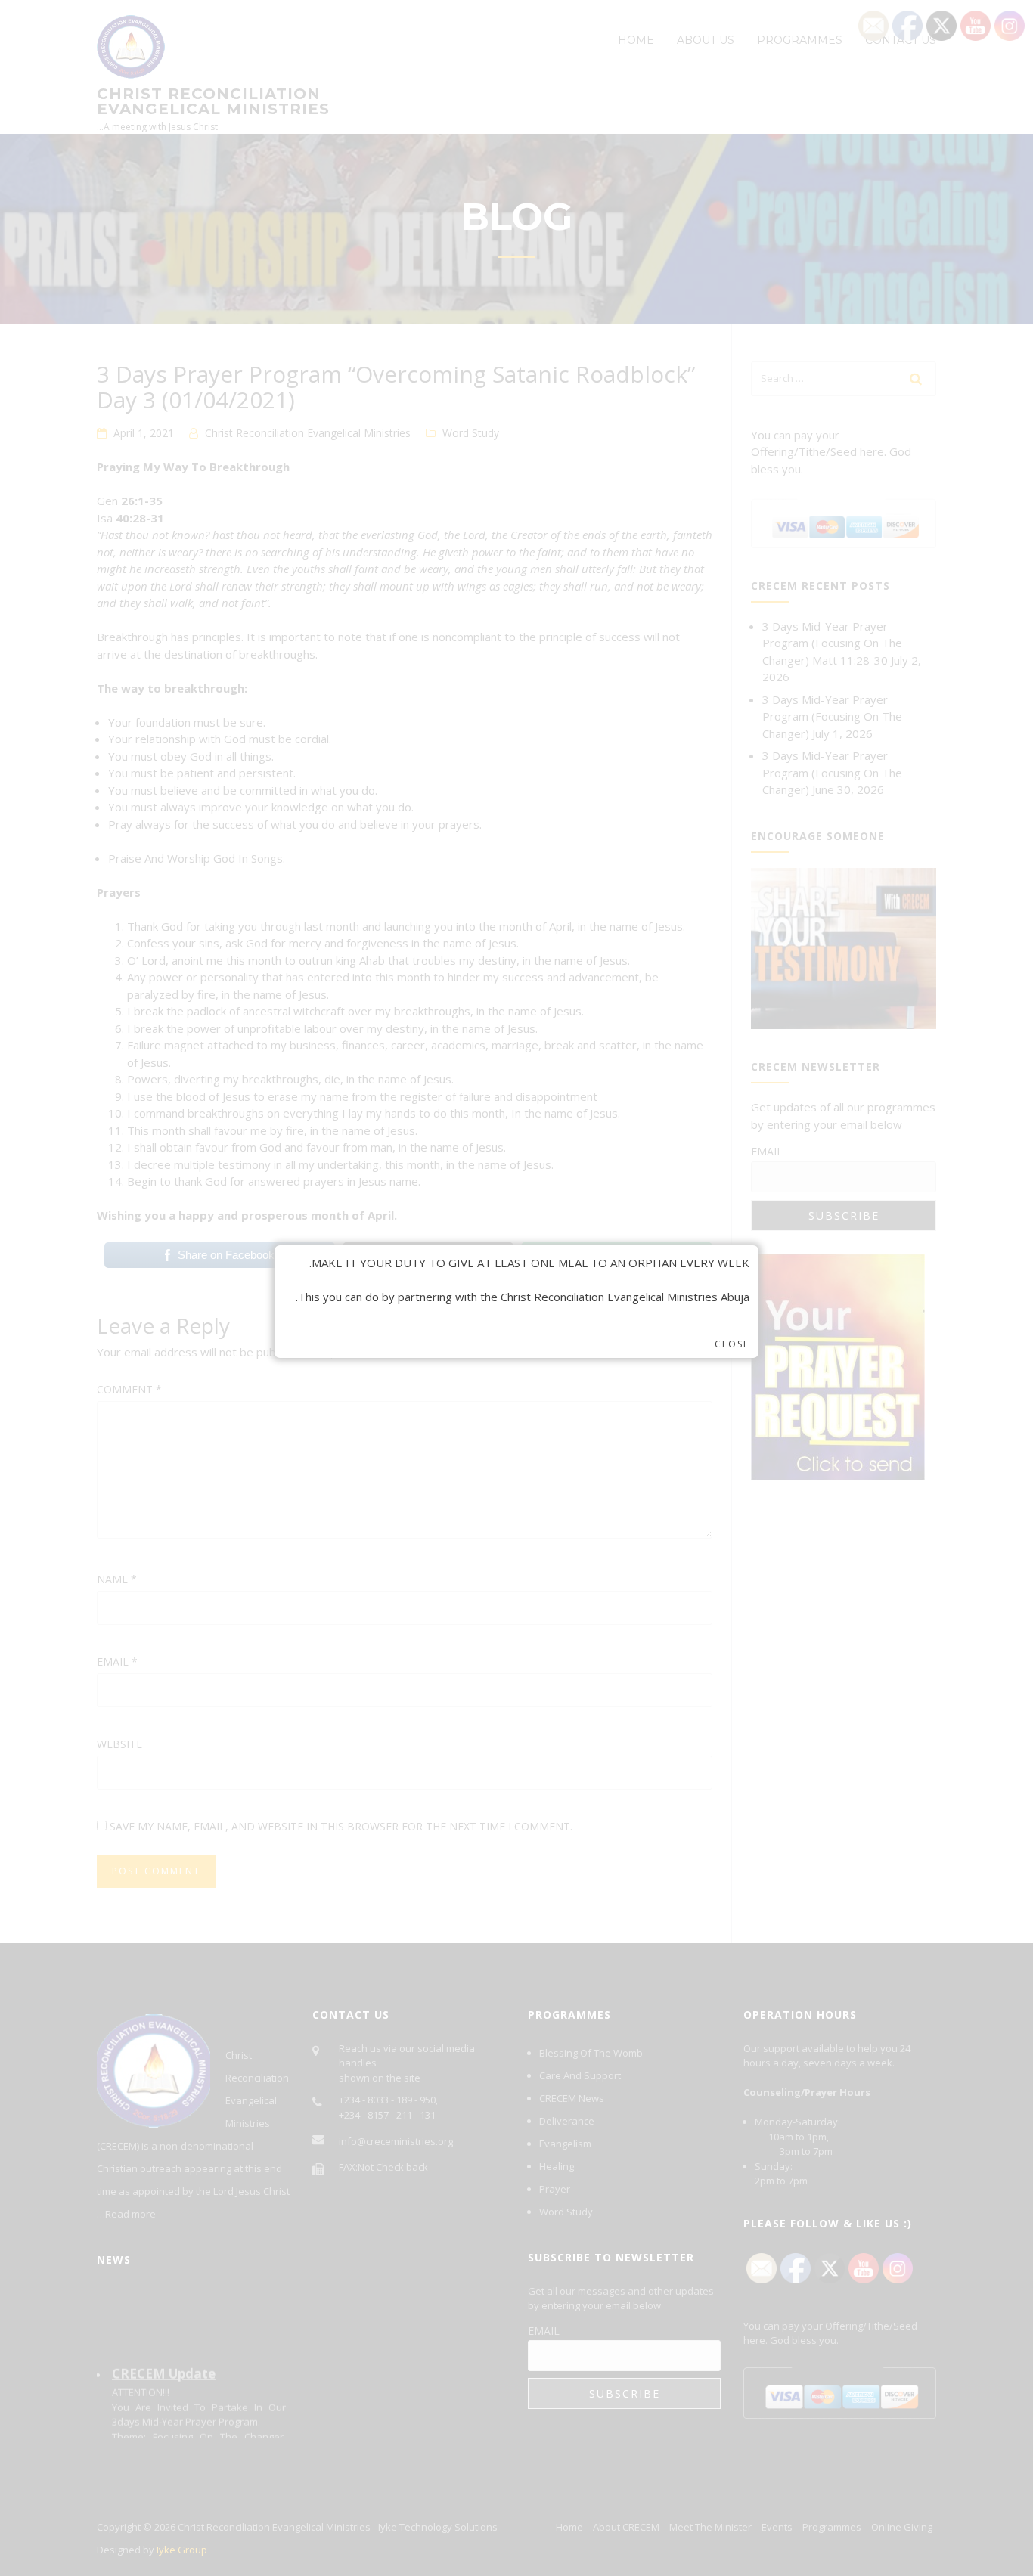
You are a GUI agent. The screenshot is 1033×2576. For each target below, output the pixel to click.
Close (732, 1344)
